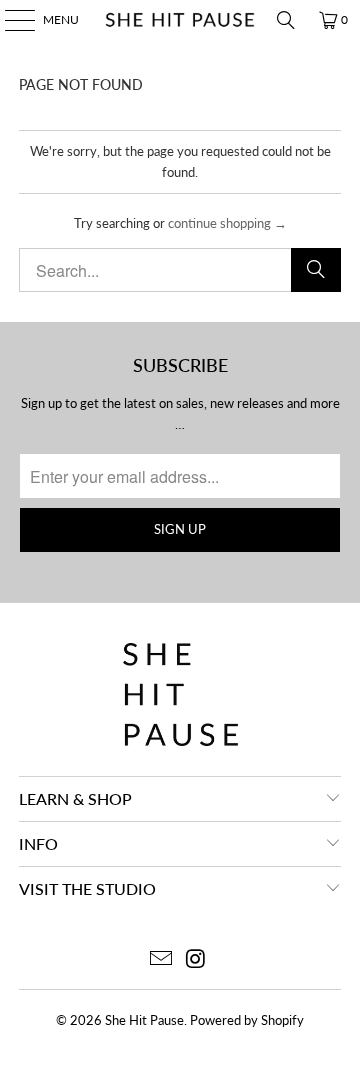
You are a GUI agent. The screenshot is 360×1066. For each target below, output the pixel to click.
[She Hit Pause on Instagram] (197, 959)
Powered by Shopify (247, 1020)
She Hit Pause (144, 1020)
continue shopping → (227, 223)
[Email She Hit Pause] (162, 959)
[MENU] (10, 20)
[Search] (286, 20)
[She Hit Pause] (180, 20)
